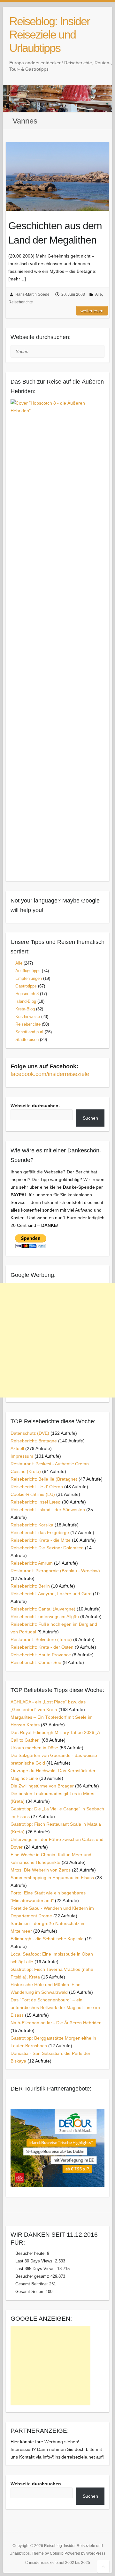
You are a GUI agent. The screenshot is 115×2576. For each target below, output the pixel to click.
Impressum (22, 1456)
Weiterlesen (92, 311)
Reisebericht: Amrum (32, 1563)
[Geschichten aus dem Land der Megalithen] (58, 176)
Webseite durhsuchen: (35, 1106)
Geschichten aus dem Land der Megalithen (55, 233)
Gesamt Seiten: (31, 2292)
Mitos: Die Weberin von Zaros (41, 1870)
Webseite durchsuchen (36, 2484)
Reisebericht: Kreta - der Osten (42, 1647)
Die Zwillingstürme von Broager (42, 1786)
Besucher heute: (31, 2253)
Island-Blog (26, 1001)
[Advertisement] (57, 1340)
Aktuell (17, 1448)
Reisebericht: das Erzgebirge (40, 1532)
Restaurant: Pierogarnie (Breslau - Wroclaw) (55, 1571)
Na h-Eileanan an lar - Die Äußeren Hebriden (56, 2023)
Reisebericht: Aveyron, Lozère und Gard (51, 1594)
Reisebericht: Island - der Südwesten (48, 1510)
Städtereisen (27, 1040)
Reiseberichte (21, 302)
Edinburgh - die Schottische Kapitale (47, 1939)
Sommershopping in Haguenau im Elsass (52, 1878)
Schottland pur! (29, 1032)
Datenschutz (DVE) (30, 1433)
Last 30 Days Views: (35, 2261)
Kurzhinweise (28, 1017)
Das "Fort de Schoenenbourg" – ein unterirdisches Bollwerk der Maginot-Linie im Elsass (55, 2007)
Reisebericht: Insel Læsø (36, 1502)
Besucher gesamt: (33, 2276)
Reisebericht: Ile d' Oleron (37, 1487)
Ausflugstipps (28, 971)
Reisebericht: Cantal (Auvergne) (43, 1609)
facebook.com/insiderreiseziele (50, 1074)
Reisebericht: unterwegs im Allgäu (45, 1617)
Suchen (90, 1118)
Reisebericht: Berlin (30, 1586)
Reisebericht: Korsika (32, 1525)
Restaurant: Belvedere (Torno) (41, 1639)
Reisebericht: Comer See (36, 1662)
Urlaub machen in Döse (34, 1748)
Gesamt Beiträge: (32, 2284)
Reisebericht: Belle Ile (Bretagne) (44, 1479)
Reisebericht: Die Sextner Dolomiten (47, 1548)
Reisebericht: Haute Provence (41, 1655)
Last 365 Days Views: (36, 2269)
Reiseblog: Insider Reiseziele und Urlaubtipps (50, 35)
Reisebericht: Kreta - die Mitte (41, 1540)
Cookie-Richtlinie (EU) (33, 1494)
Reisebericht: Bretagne (34, 1441)
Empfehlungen (29, 978)
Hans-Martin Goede (32, 294)
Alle (99, 294)
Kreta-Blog (25, 1009)
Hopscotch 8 (27, 994)
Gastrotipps (26, 986)
